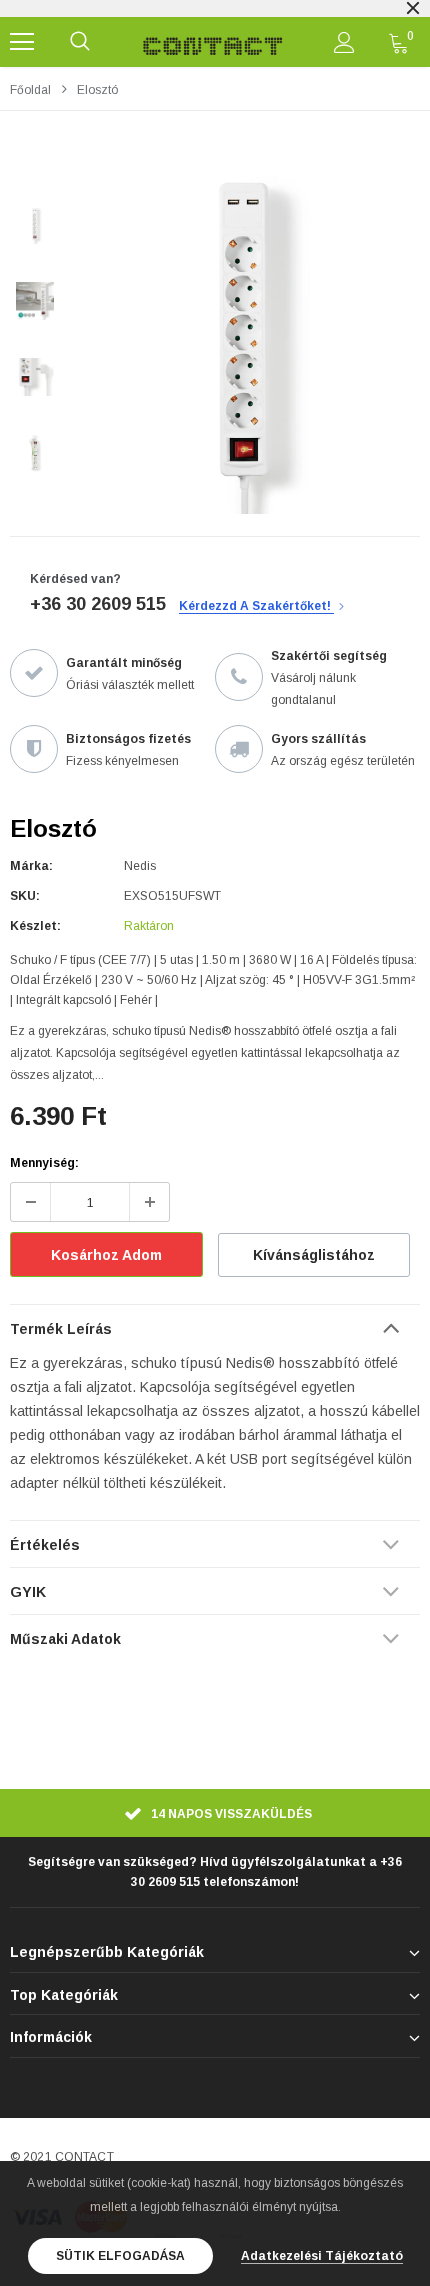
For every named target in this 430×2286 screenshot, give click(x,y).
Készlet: (35, 926)
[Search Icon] (80, 42)
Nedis (140, 866)
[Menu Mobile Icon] (22, 42)
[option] (245, 339)
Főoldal (30, 90)
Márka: (31, 866)
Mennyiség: (44, 1163)
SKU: (25, 896)
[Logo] (213, 42)
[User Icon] (344, 42)
